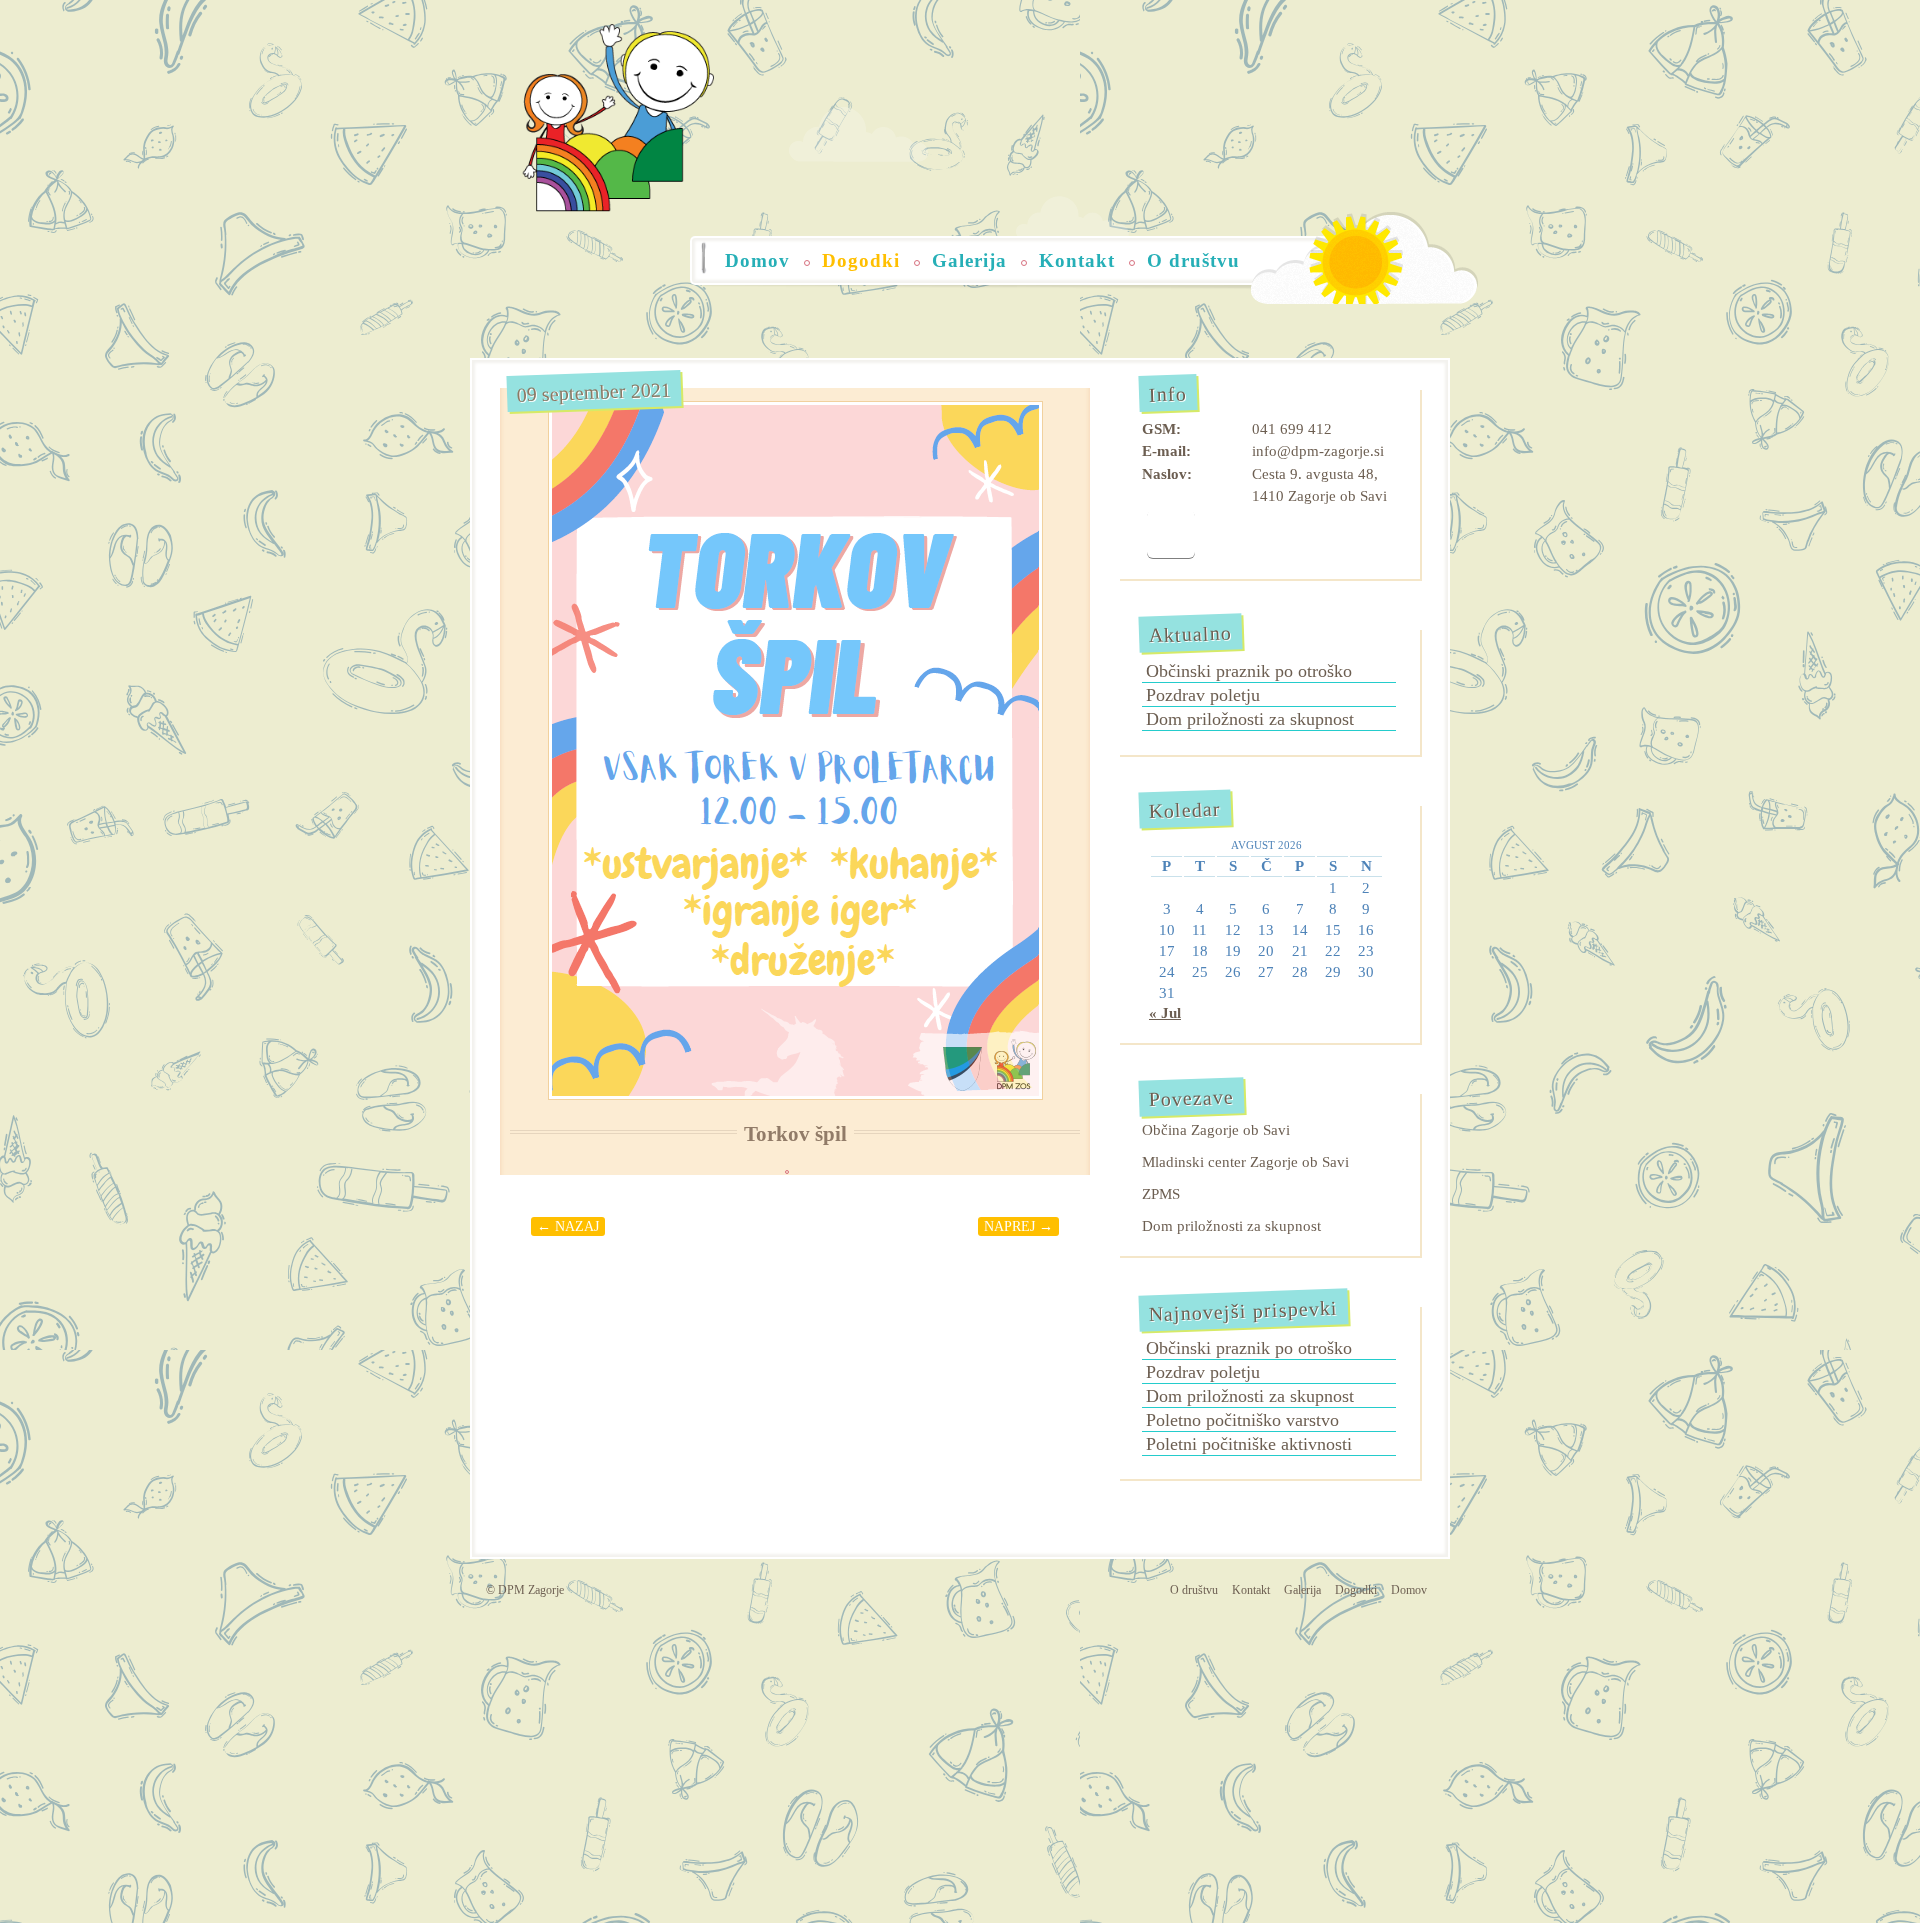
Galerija (969, 260)
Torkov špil (795, 1134)
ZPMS (1161, 1194)
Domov (757, 260)
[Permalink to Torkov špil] (795, 750)
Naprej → (1018, 1226)
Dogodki (861, 260)
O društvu (1193, 260)
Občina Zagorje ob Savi (1216, 1130)
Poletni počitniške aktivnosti (1249, 1444)
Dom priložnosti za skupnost (1250, 719)
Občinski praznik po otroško (1249, 671)
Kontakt (1077, 260)
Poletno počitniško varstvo (1242, 1420)
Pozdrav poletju (1203, 695)
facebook (1171, 534)
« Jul (1165, 1013)
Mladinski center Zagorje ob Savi (1245, 1162)
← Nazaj (568, 1226)
